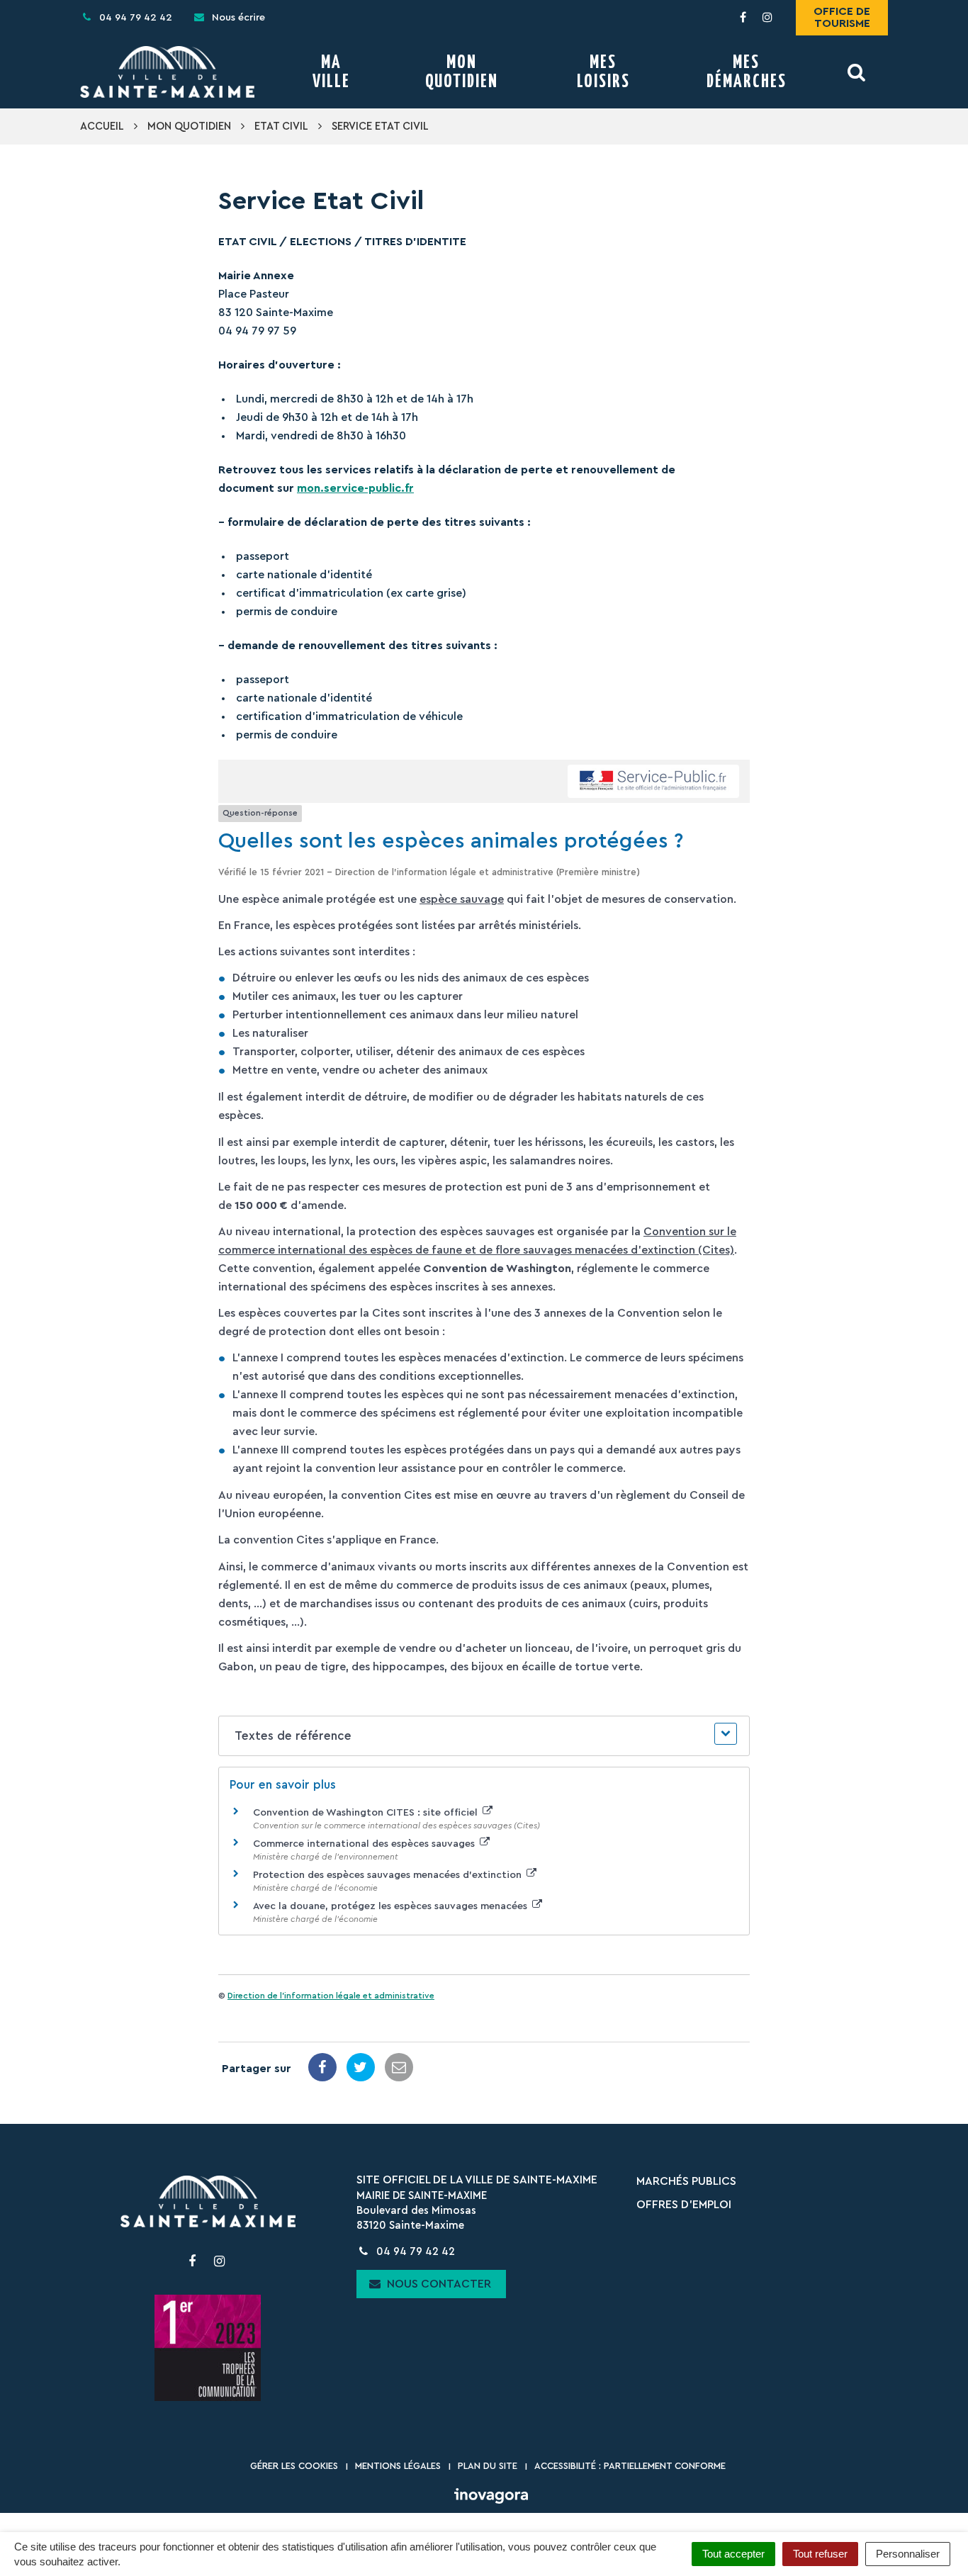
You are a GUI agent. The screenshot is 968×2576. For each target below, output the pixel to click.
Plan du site (488, 2466)
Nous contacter (438, 2284)
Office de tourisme (842, 17)
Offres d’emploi (684, 2205)
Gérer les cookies (294, 2466)
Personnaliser (908, 2554)
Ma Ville (331, 72)
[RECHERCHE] (857, 72)
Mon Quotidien (462, 72)
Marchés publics (686, 2181)
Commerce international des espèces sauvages (365, 1844)
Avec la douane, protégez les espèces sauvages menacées (392, 1906)
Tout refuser (820, 2554)
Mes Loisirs (603, 72)
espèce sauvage (462, 899)
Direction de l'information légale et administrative (331, 1996)
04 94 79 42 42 (414, 2252)
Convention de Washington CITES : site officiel (367, 1813)
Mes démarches (747, 72)
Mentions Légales (398, 2466)
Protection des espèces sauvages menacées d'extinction (389, 1875)
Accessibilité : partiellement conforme (630, 2466)
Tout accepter (733, 2554)
